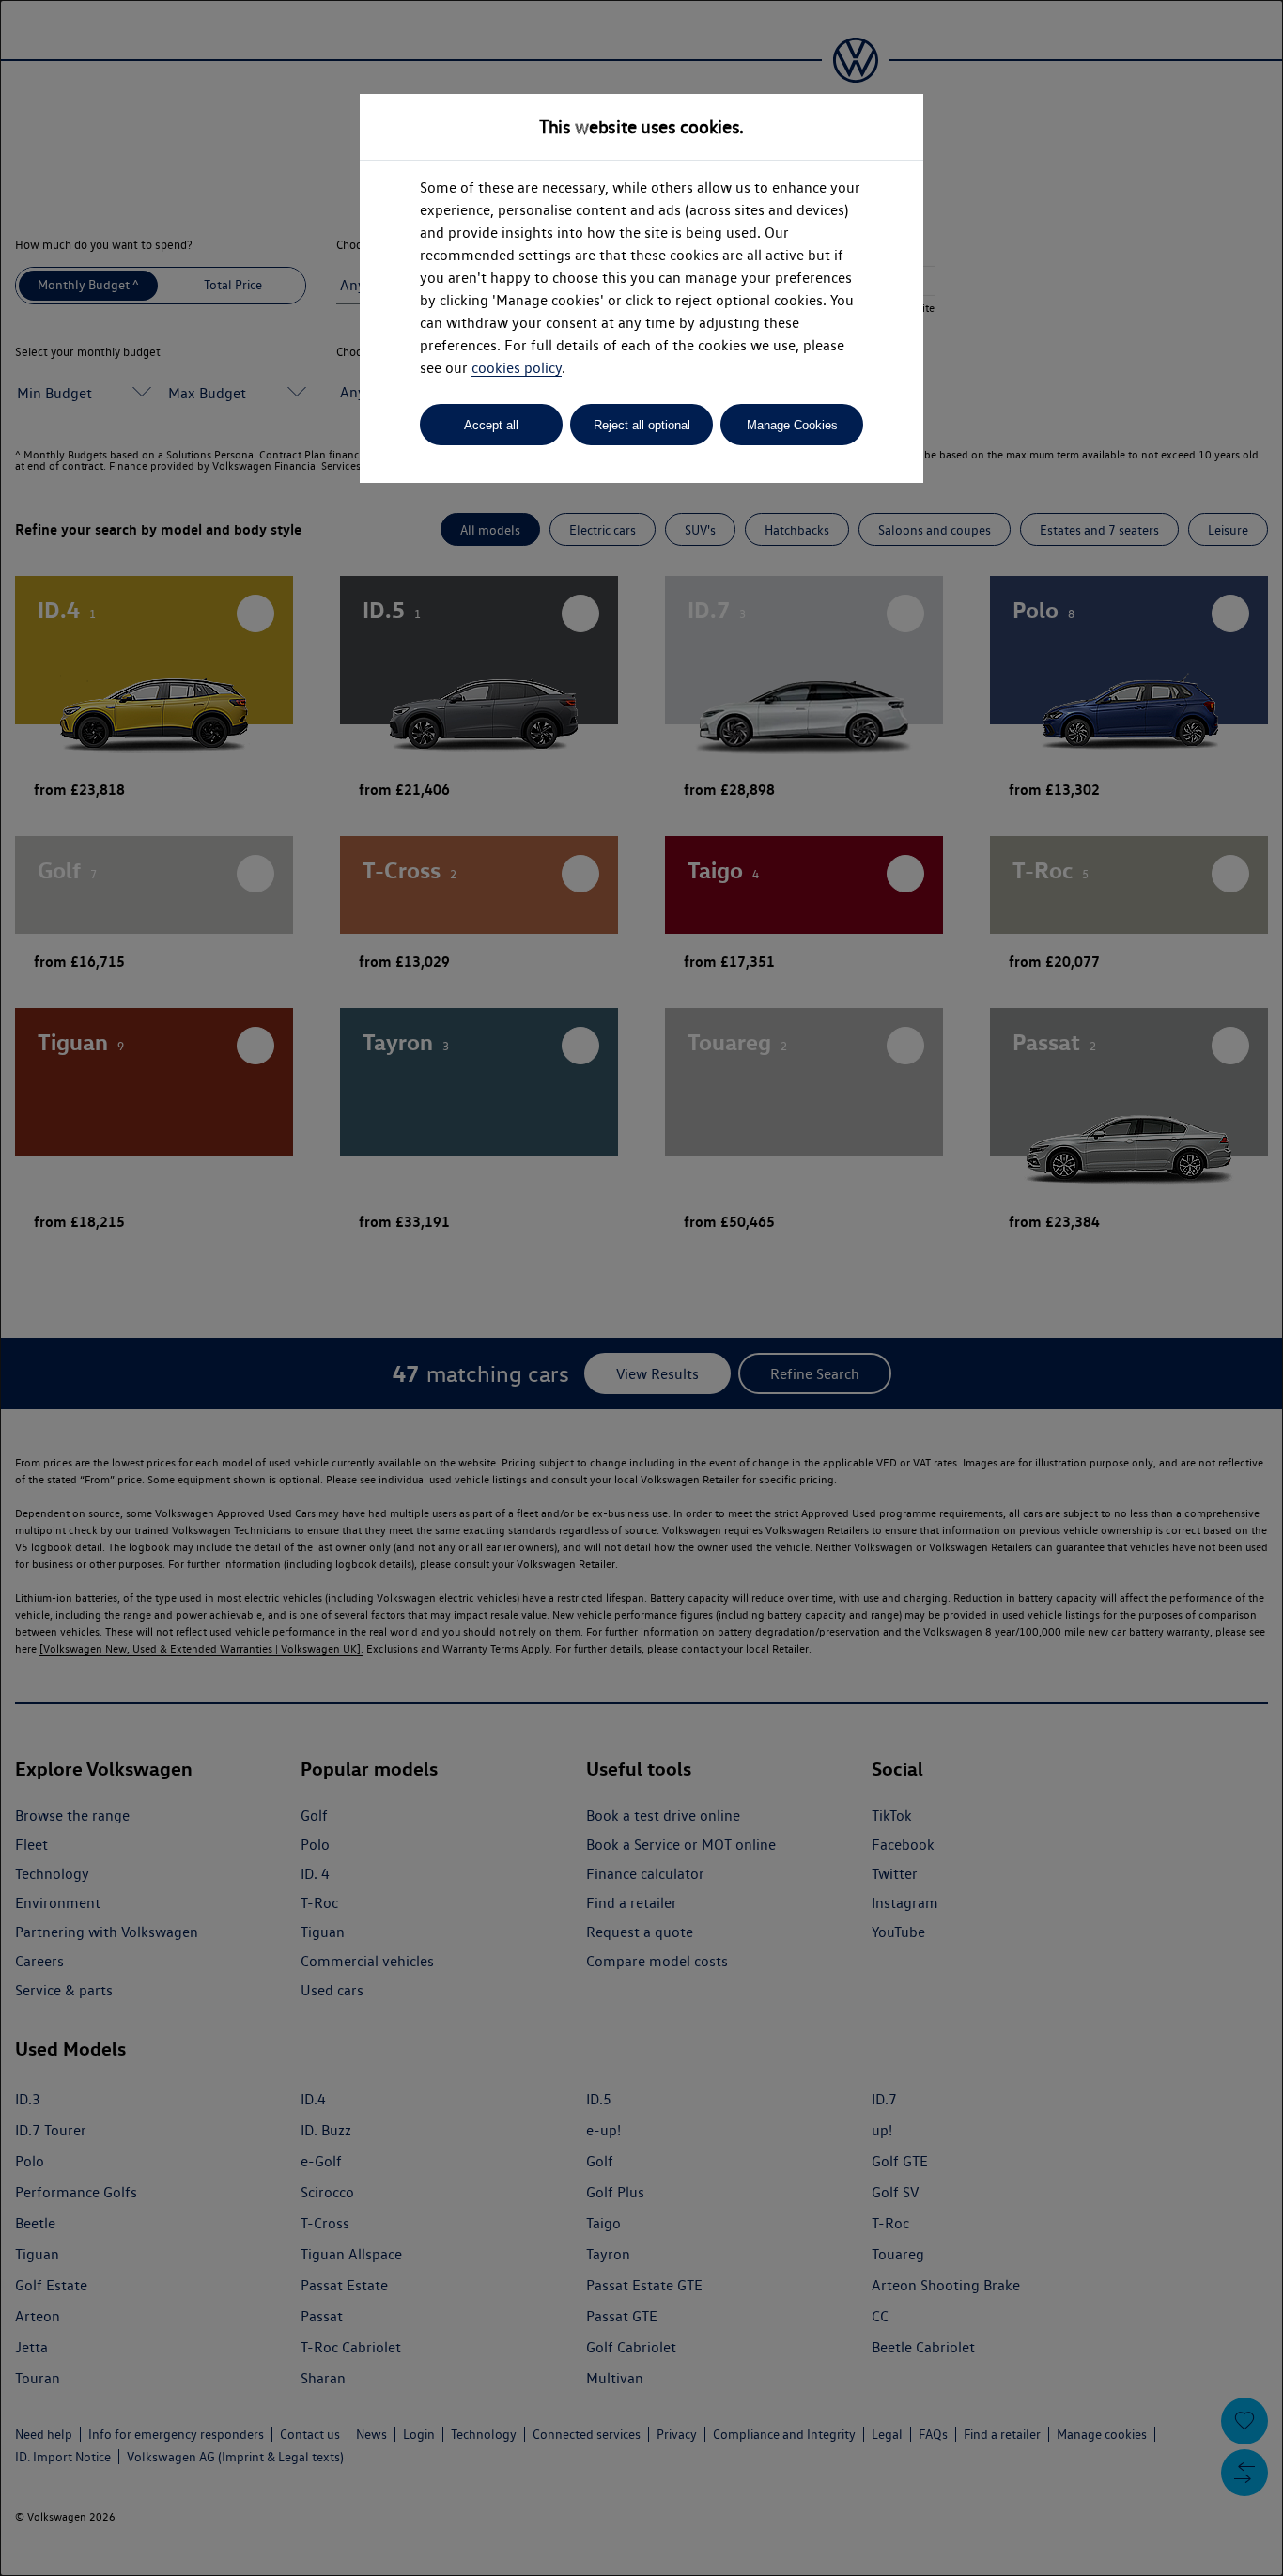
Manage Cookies (792, 425)
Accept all (491, 425)
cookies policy (517, 368)
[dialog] (641, 1288)
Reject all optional (642, 425)
